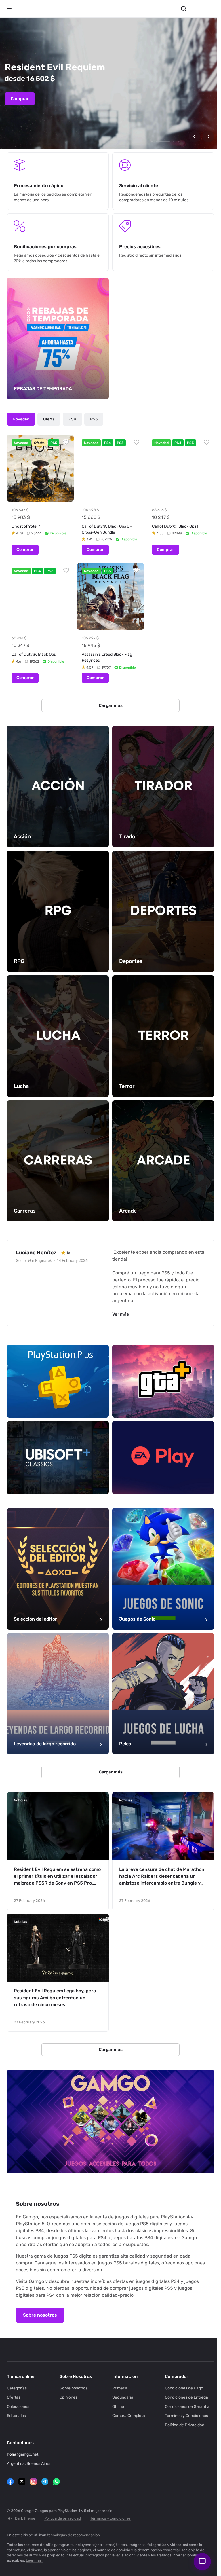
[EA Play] (160, 1439)
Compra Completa (127, 2416)
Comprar (20, 99)
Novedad (21, 417)
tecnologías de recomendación (74, 2535)
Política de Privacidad (181, 2425)
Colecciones (18, 2407)
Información (123, 2376)
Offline (116, 2407)
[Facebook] (10, 2482)
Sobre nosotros (40, 2286)
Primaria (118, 2388)
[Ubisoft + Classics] (57, 1439)
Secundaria (121, 2397)
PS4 (72, 417)
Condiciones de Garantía (184, 2407)
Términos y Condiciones (183, 2416)
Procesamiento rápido (39, 186)
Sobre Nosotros (75, 2376)
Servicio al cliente (137, 186)
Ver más (121, 1298)
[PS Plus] (57, 1365)
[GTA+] (160, 1365)
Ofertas (14, 2397)
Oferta (49, 417)
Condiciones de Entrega (183, 2397)
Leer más (34, 2560)
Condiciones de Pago (181, 2388)
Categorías (17, 2388)
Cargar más (108, 700)
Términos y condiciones (110, 2518)
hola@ (13, 2454)
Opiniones (67, 2397)
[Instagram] (33, 2482)
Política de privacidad (63, 2518)
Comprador (173, 2376)
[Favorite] (65, 440)
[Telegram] (45, 2482)
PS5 (94, 417)
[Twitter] (22, 2482)
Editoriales (16, 2416)
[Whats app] (56, 2482)
